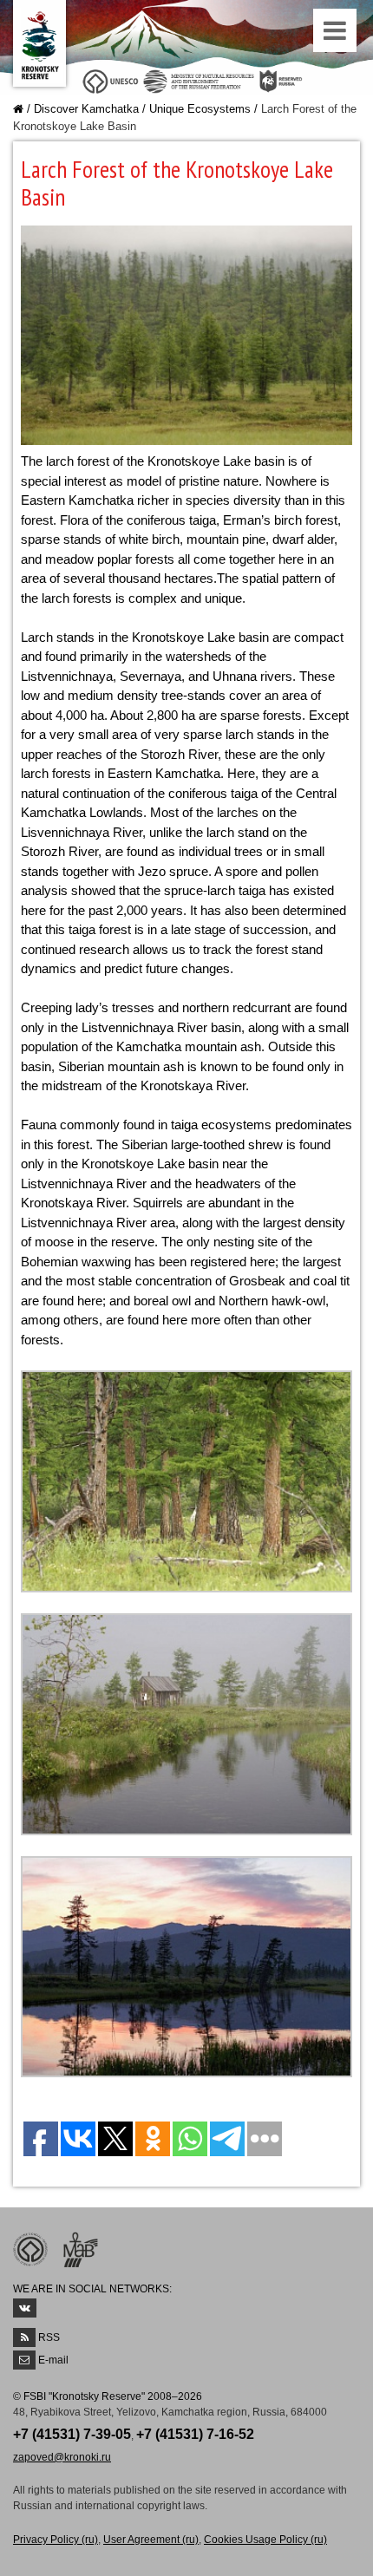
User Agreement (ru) (151, 2540)
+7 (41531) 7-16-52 (195, 2434)
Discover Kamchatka (86, 109)
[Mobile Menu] (337, 35)
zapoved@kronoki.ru (62, 2457)
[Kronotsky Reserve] (39, 43)
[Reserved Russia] (284, 80)
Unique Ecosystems (200, 109)
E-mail (53, 2360)
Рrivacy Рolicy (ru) (56, 2540)
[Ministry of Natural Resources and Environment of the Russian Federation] (199, 80)
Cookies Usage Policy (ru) (265, 2540)
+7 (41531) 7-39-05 (72, 2434)
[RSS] (24, 2337)
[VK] (25, 2308)
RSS (49, 2337)
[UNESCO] (111, 80)
